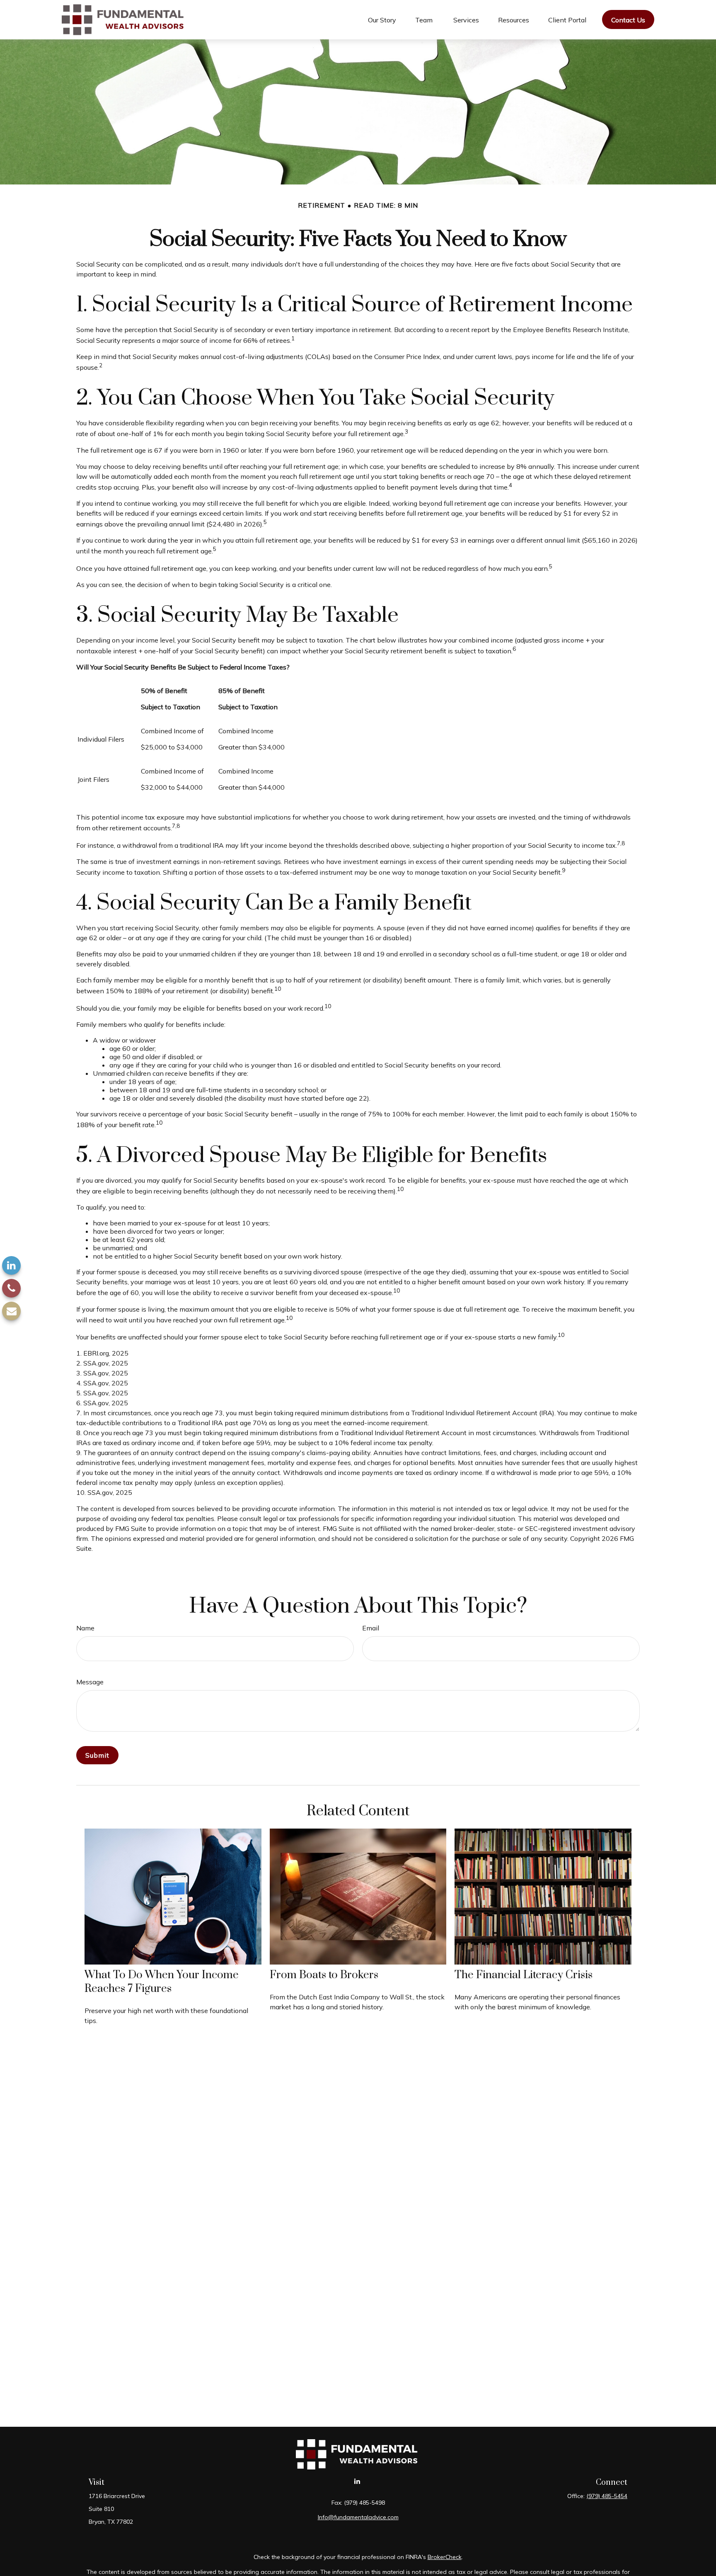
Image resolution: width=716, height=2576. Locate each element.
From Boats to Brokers (324, 1975)
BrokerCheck (445, 2557)
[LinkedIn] (11, 1265)
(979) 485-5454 (607, 2496)
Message (90, 1682)
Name (85, 1628)
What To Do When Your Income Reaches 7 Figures (162, 1982)
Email (371, 1628)
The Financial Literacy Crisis (524, 1975)
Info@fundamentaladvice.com (358, 2517)
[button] (382, 19)
